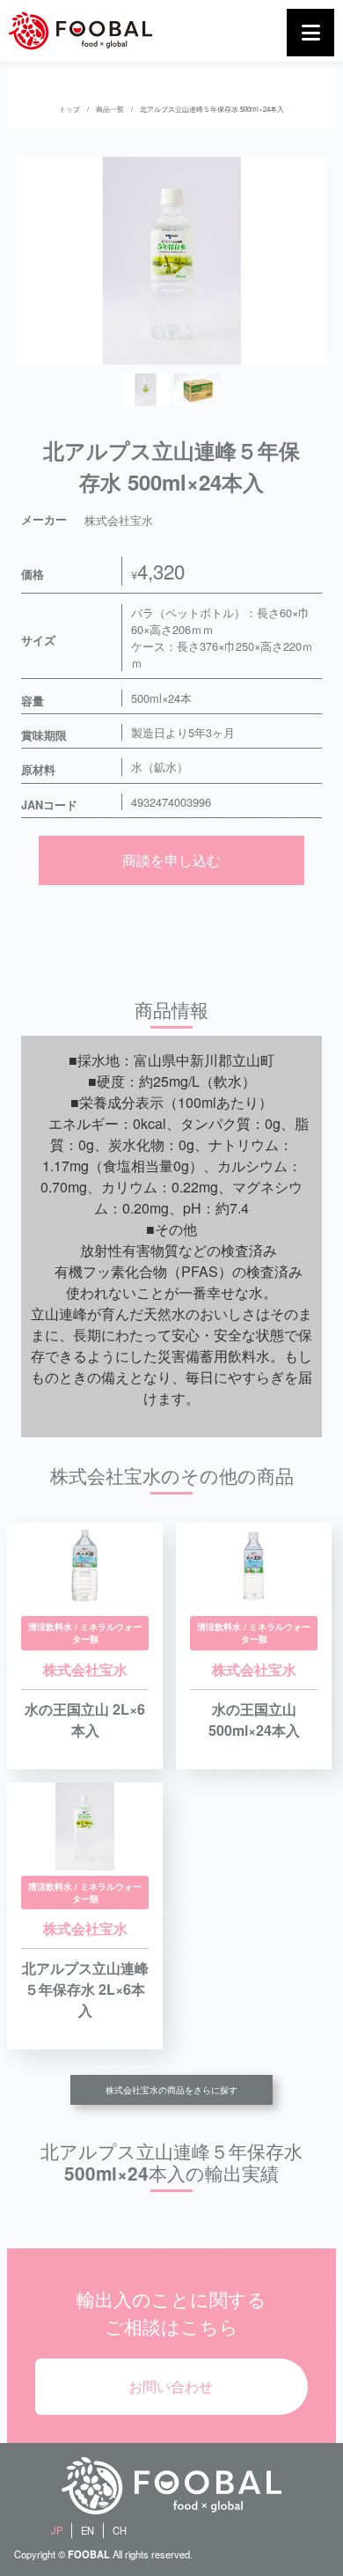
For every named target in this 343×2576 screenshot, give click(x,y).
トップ (69, 109)
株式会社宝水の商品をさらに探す (171, 2090)
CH (120, 2530)
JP (57, 2530)
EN (88, 2530)
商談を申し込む (171, 860)
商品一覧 (110, 109)
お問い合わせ (171, 2386)
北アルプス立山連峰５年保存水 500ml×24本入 (212, 109)
